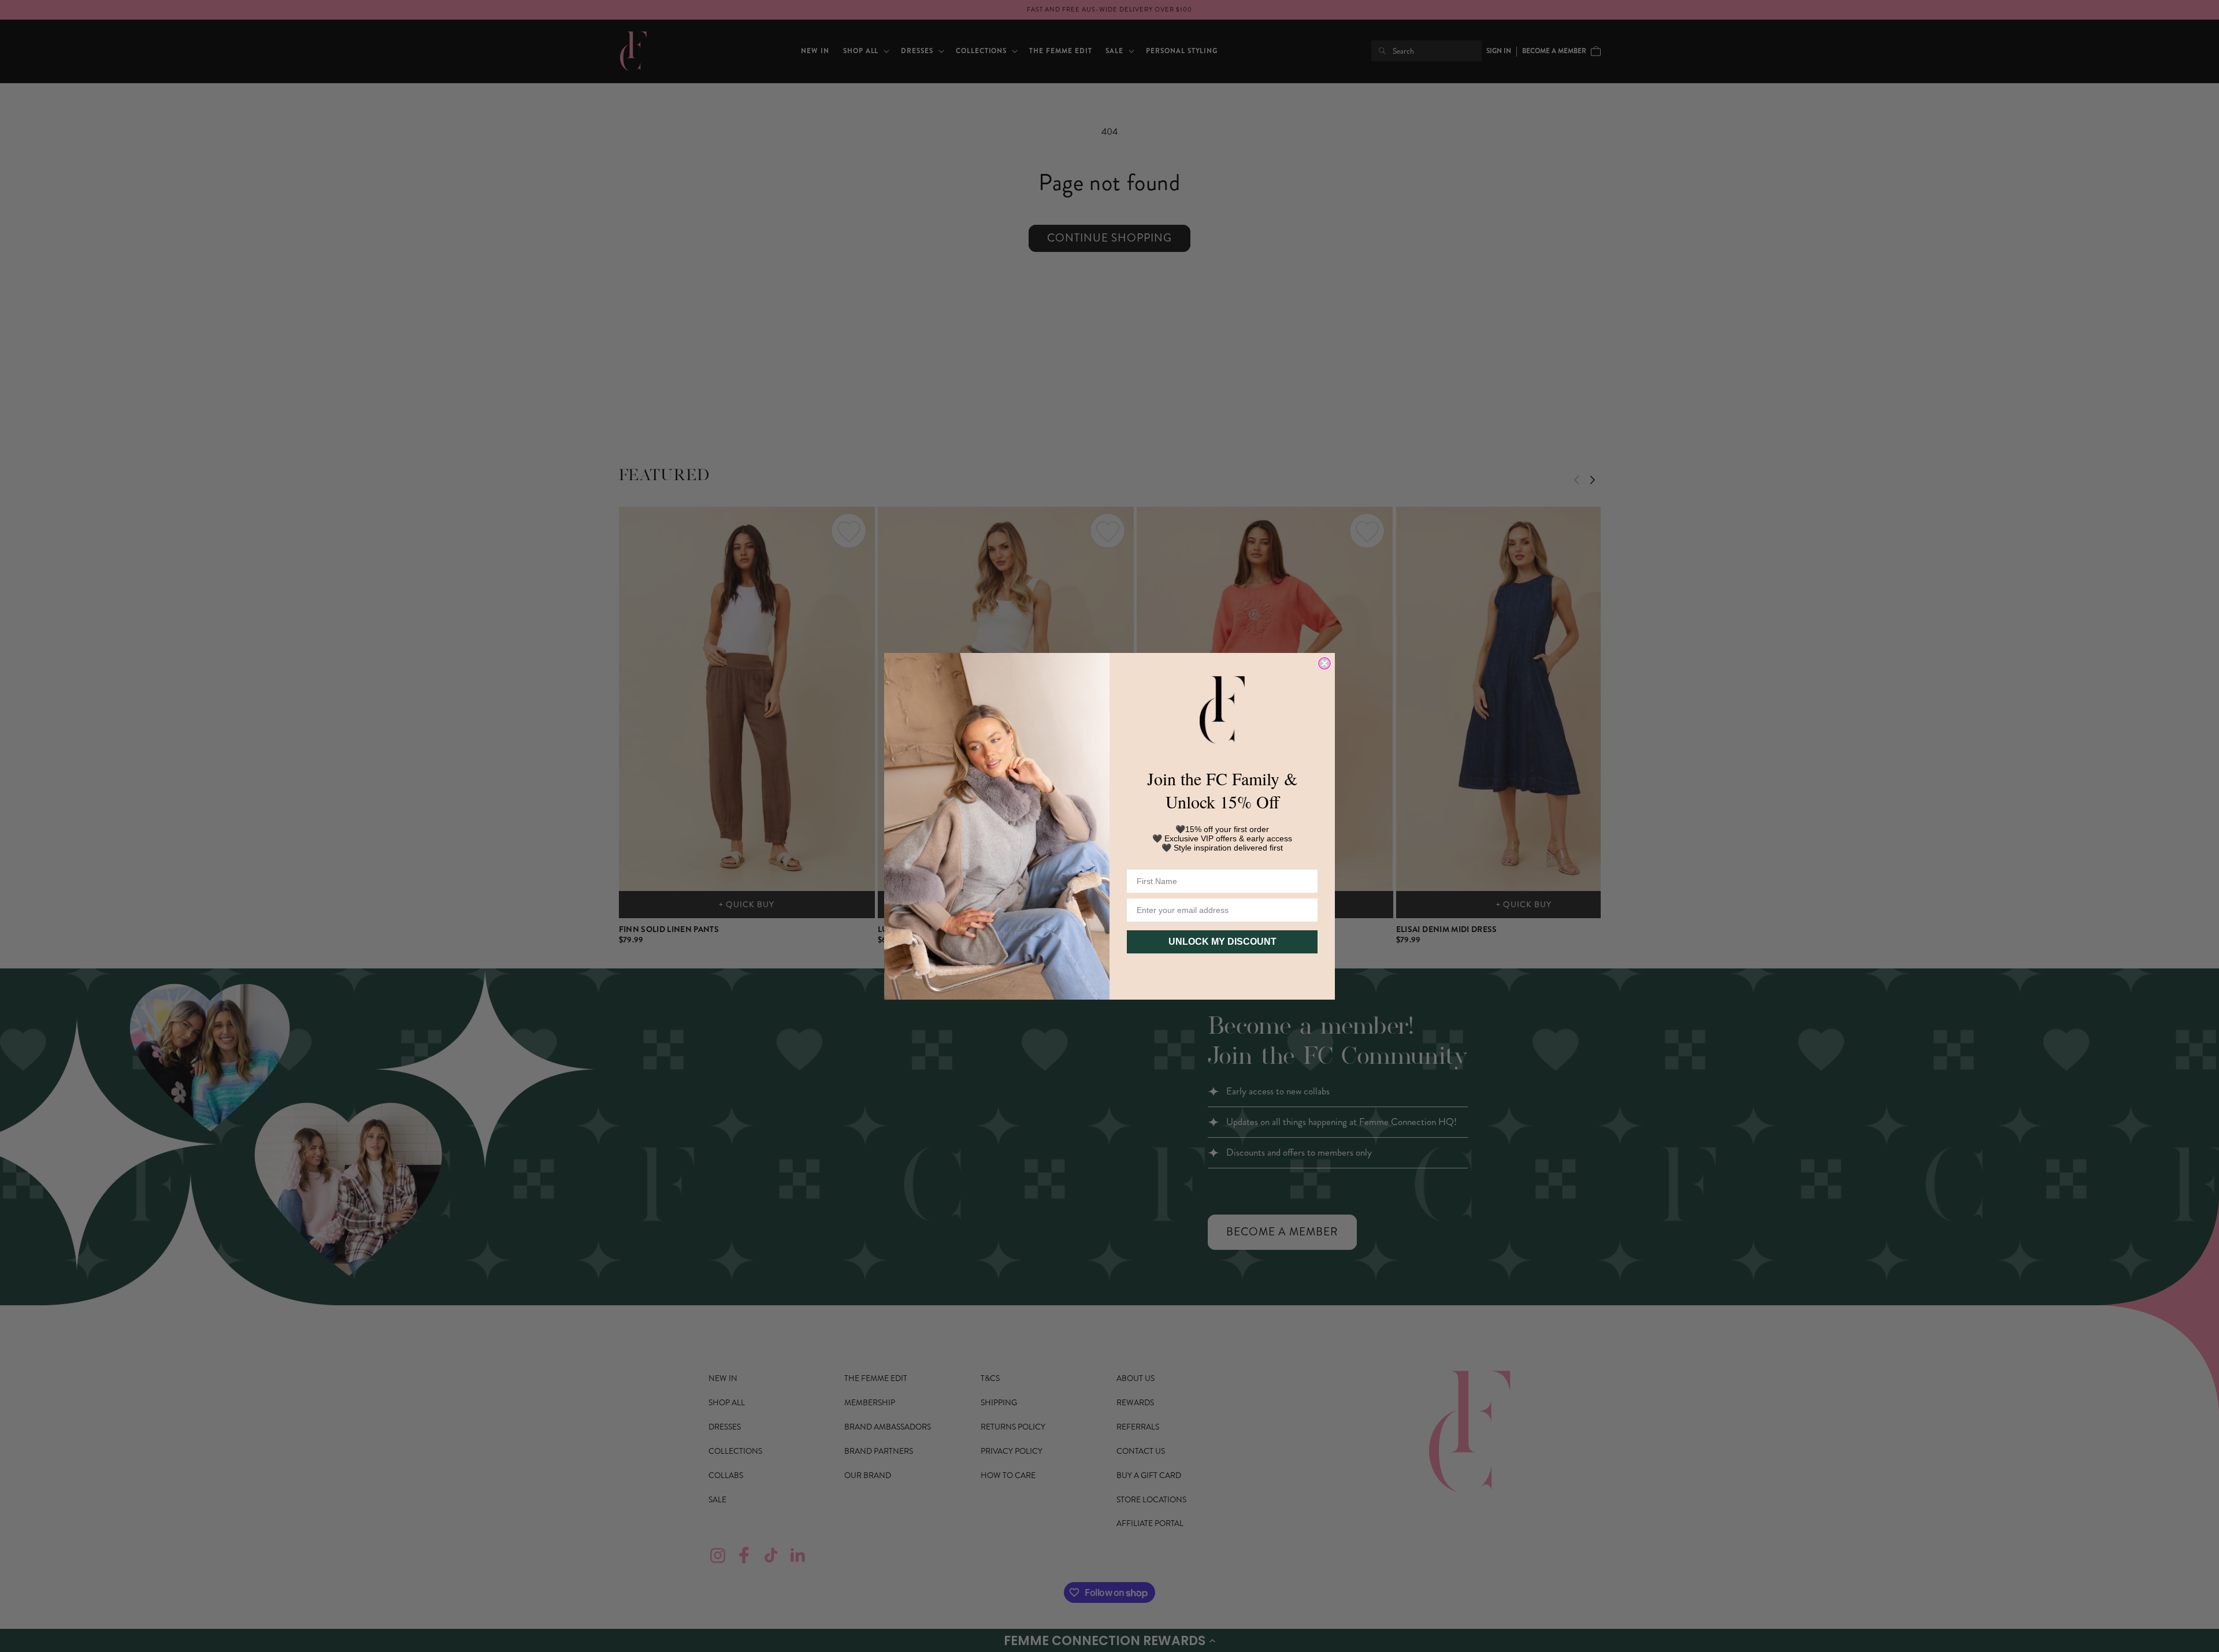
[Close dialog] (1324, 663)
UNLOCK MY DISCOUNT (1222, 942)
